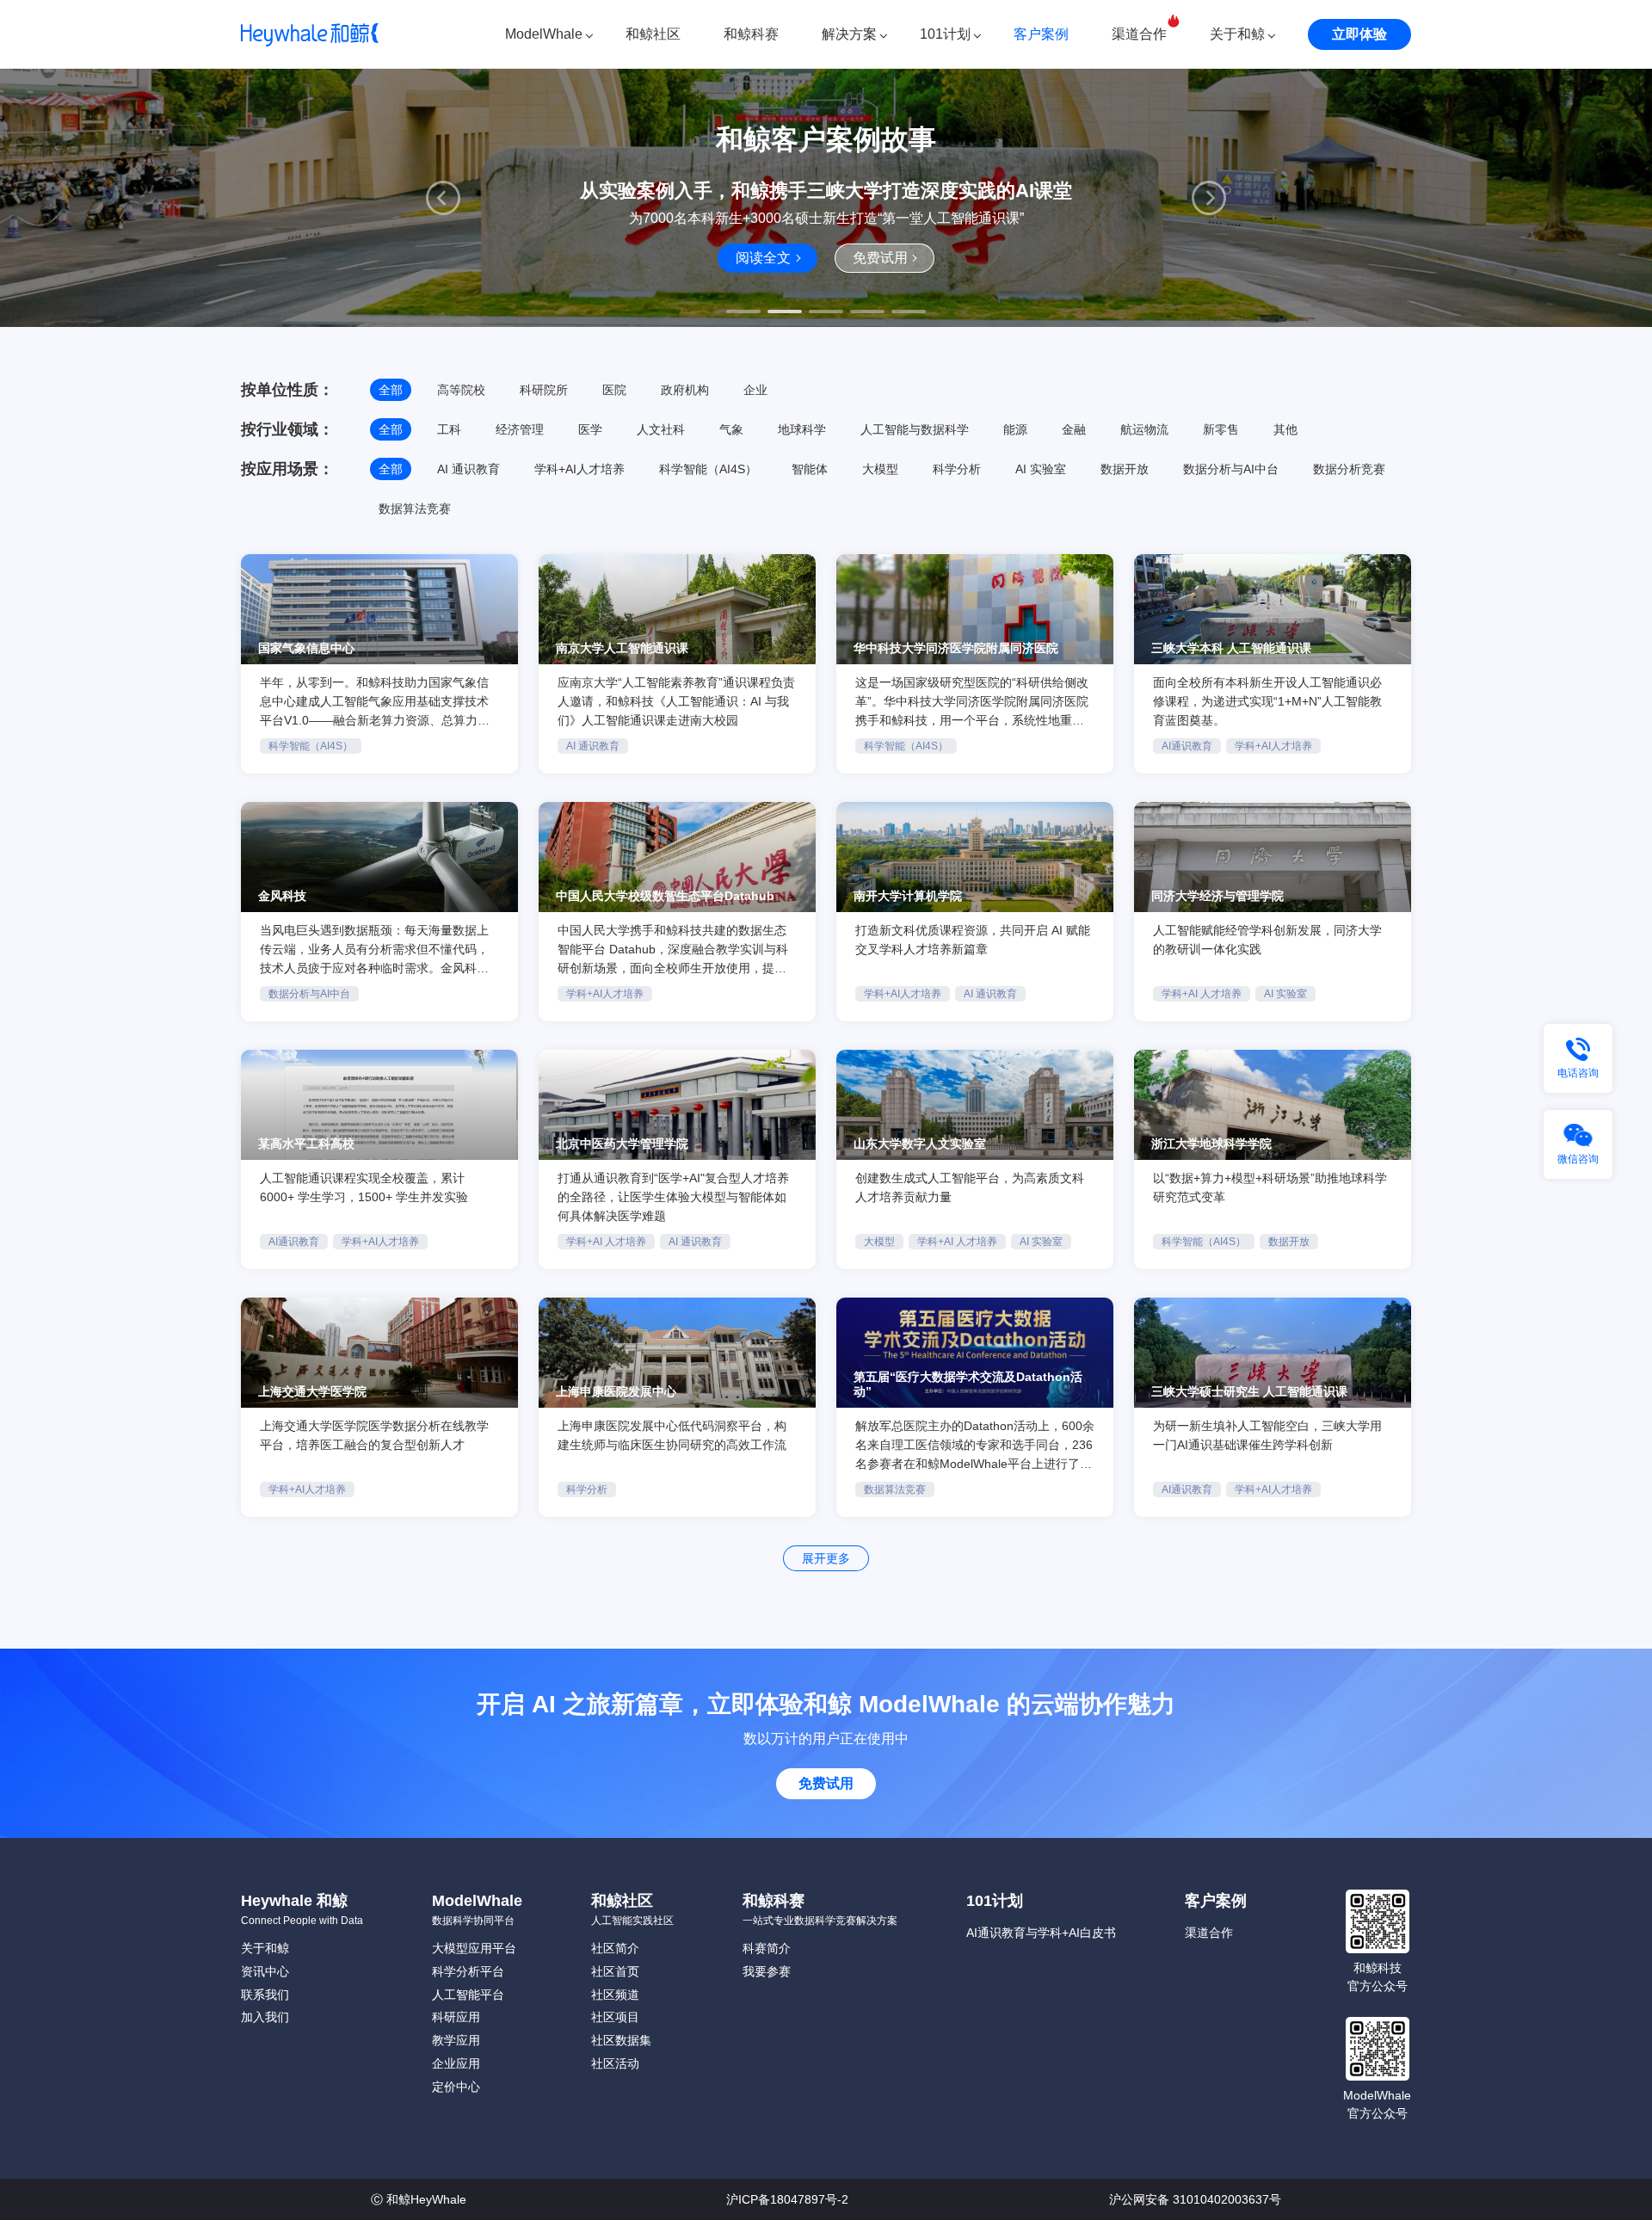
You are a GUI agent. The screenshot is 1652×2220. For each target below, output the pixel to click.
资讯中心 (265, 1971)
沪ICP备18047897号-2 (787, 2199)
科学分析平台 (468, 1971)
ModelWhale (544, 34)
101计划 (945, 34)
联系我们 (265, 1995)
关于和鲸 (1237, 34)
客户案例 (1041, 34)
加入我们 (265, 2017)
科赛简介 (767, 1948)
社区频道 (615, 1995)
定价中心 (456, 2087)
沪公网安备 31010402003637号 (1195, 2199)
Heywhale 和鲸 (294, 1901)
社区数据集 (621, 2040)
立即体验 (1359, 34)
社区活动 (615, 2063)
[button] (443, 198)
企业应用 (456, 2063)
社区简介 (615, 1948)
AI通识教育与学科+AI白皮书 (1041, 1933)
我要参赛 (767, 1971)
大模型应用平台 (474, 1948)
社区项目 (615, 2017)
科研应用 (456, 2017)
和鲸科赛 (751, 34)
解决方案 (849, 34)
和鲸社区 (653, 34)
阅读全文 (763, 258)
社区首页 (615, 1971)
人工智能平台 (468, 1995)
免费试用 (880, 258)
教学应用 (456, 2040)
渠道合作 (1139, 34)
